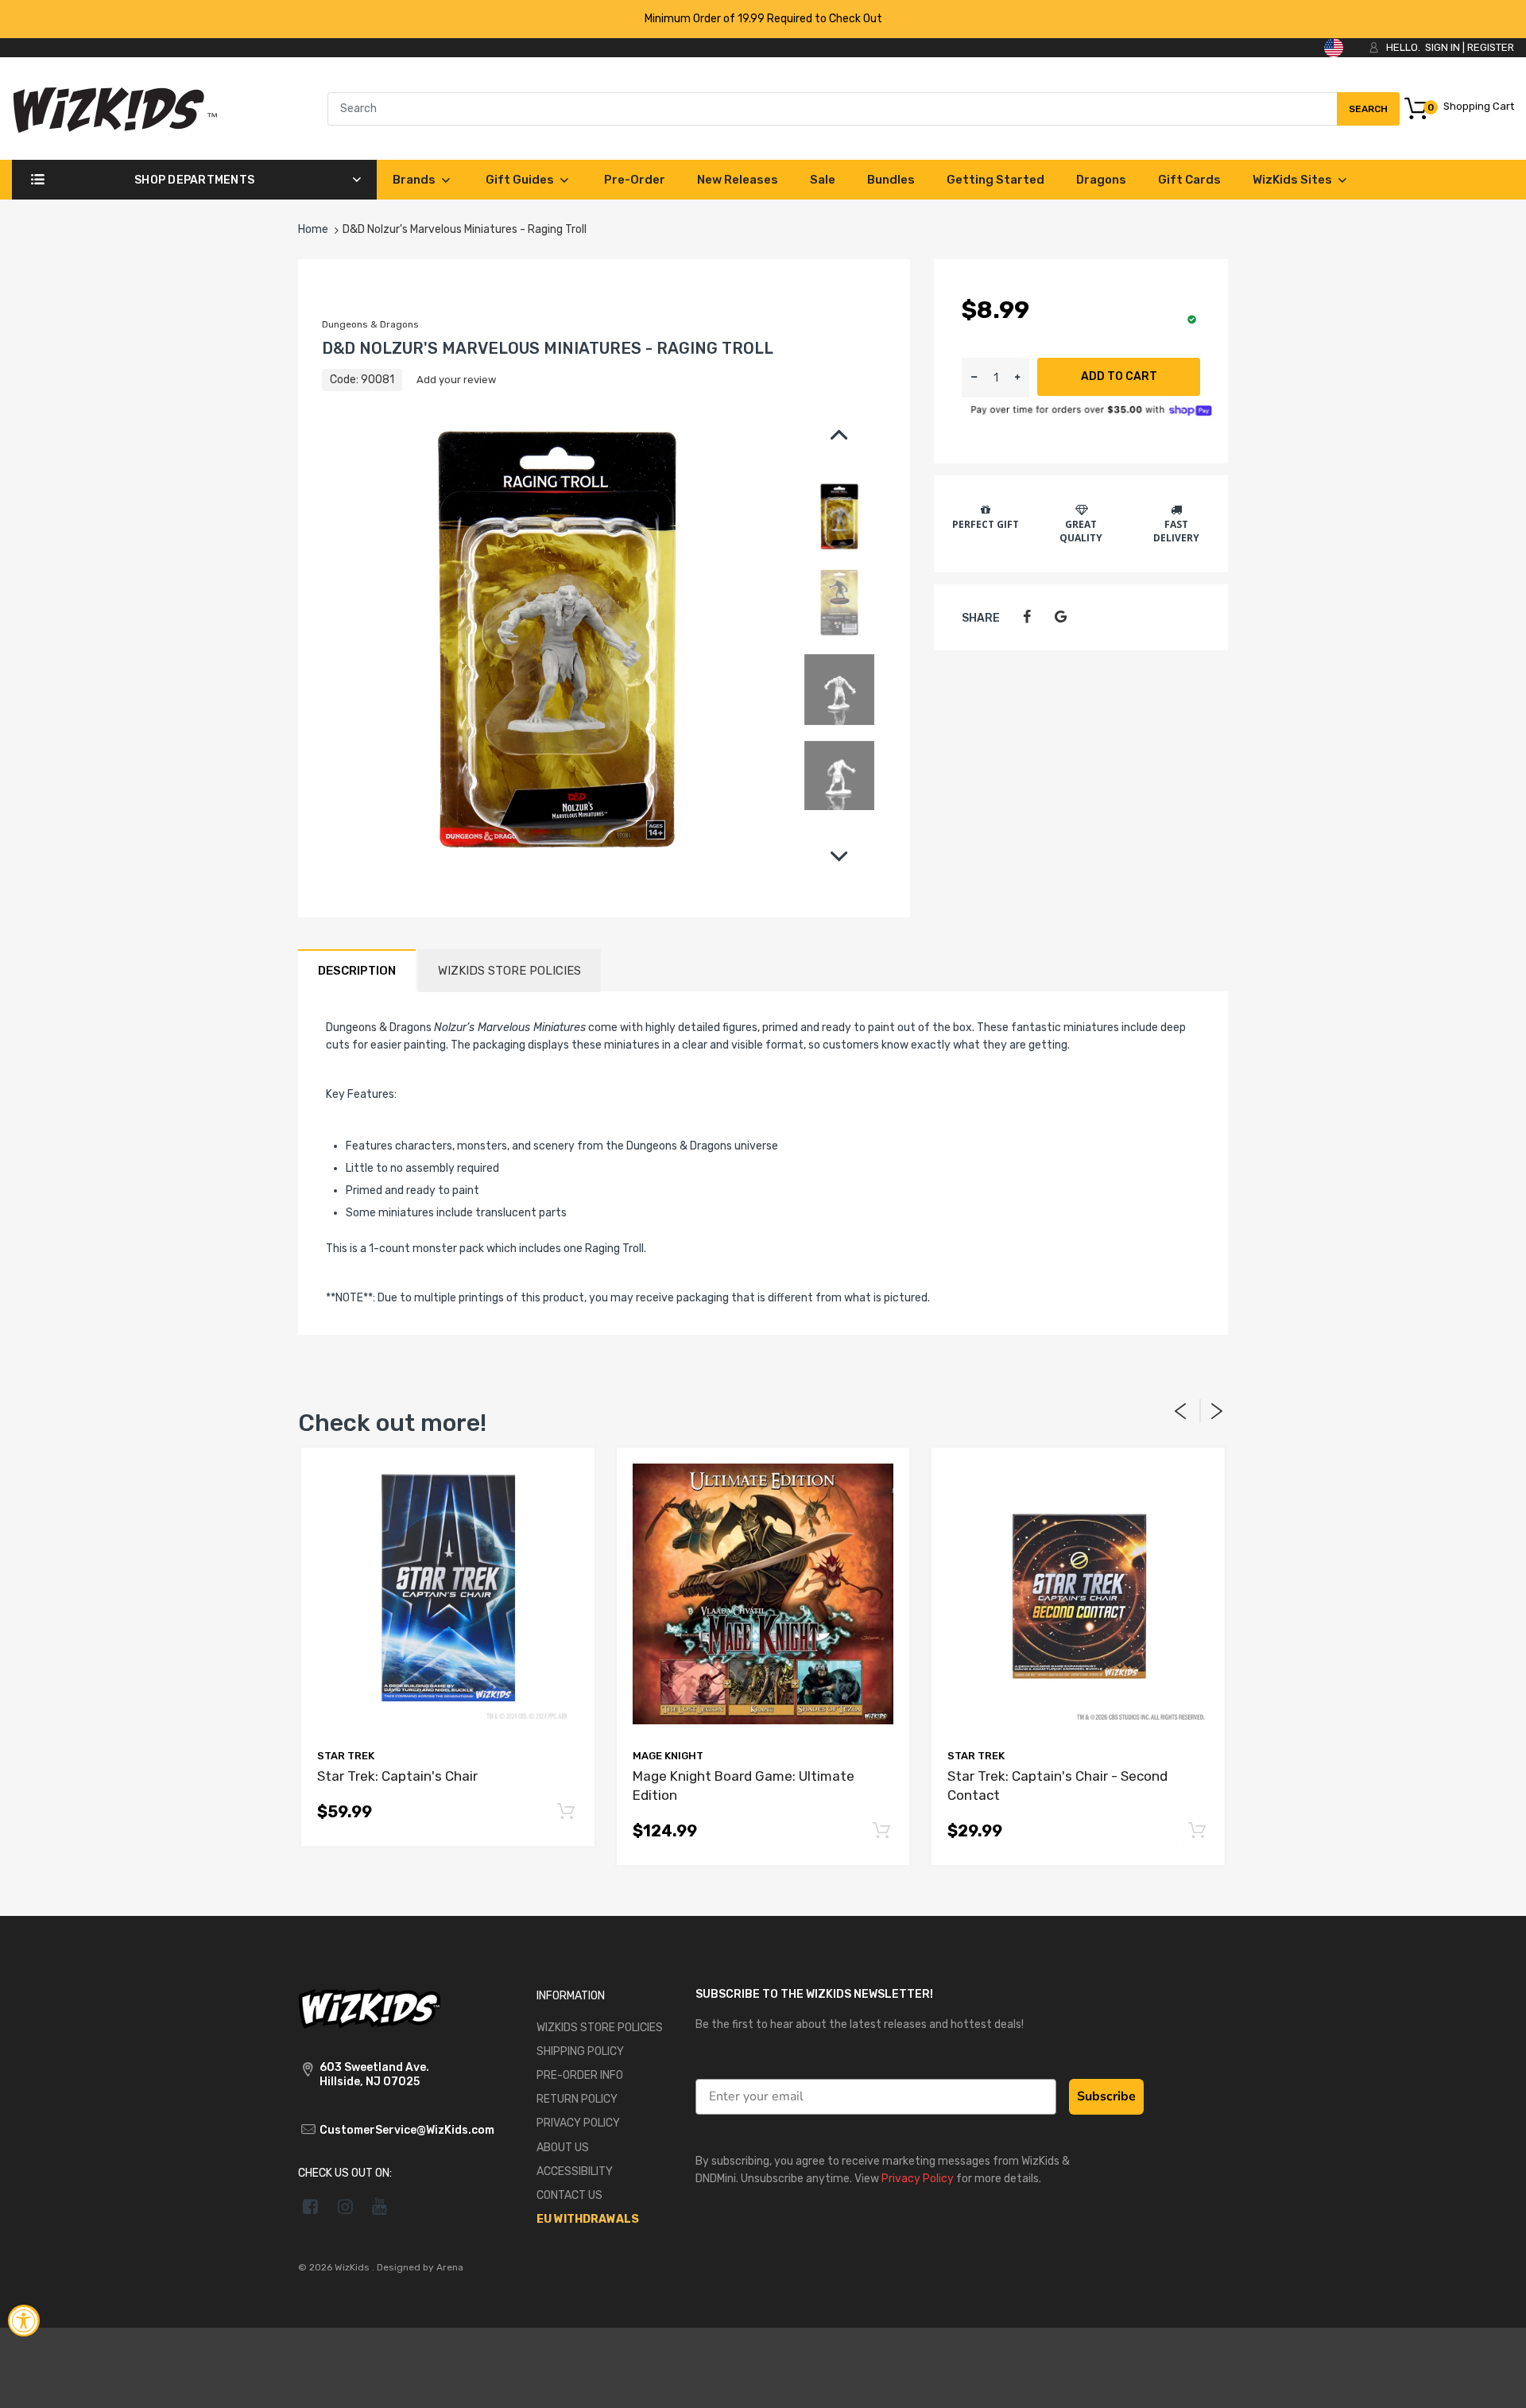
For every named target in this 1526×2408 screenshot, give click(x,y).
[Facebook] (1026, 617)
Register (1491, 47)
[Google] (1061, 617)
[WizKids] (370, 2007)
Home (313, 229)
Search (1368, 114)
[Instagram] (345, 2206)
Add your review (456, 380)
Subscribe (1106, 2096)
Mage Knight (668, 1756)
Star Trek (346, 1756)
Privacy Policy (918, 2179)
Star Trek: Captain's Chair (397, 1776)
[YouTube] (380, 2206)
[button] (1017, 378)
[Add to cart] (566, 1812)
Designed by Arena (420, 2267)
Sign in (1443, 47)
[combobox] (864, 109)
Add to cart (1119, 376)
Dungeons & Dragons (370, 324)
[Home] (115, 108)
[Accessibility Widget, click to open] (24, 2321)
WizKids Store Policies (509, 971)
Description (357, 971)
